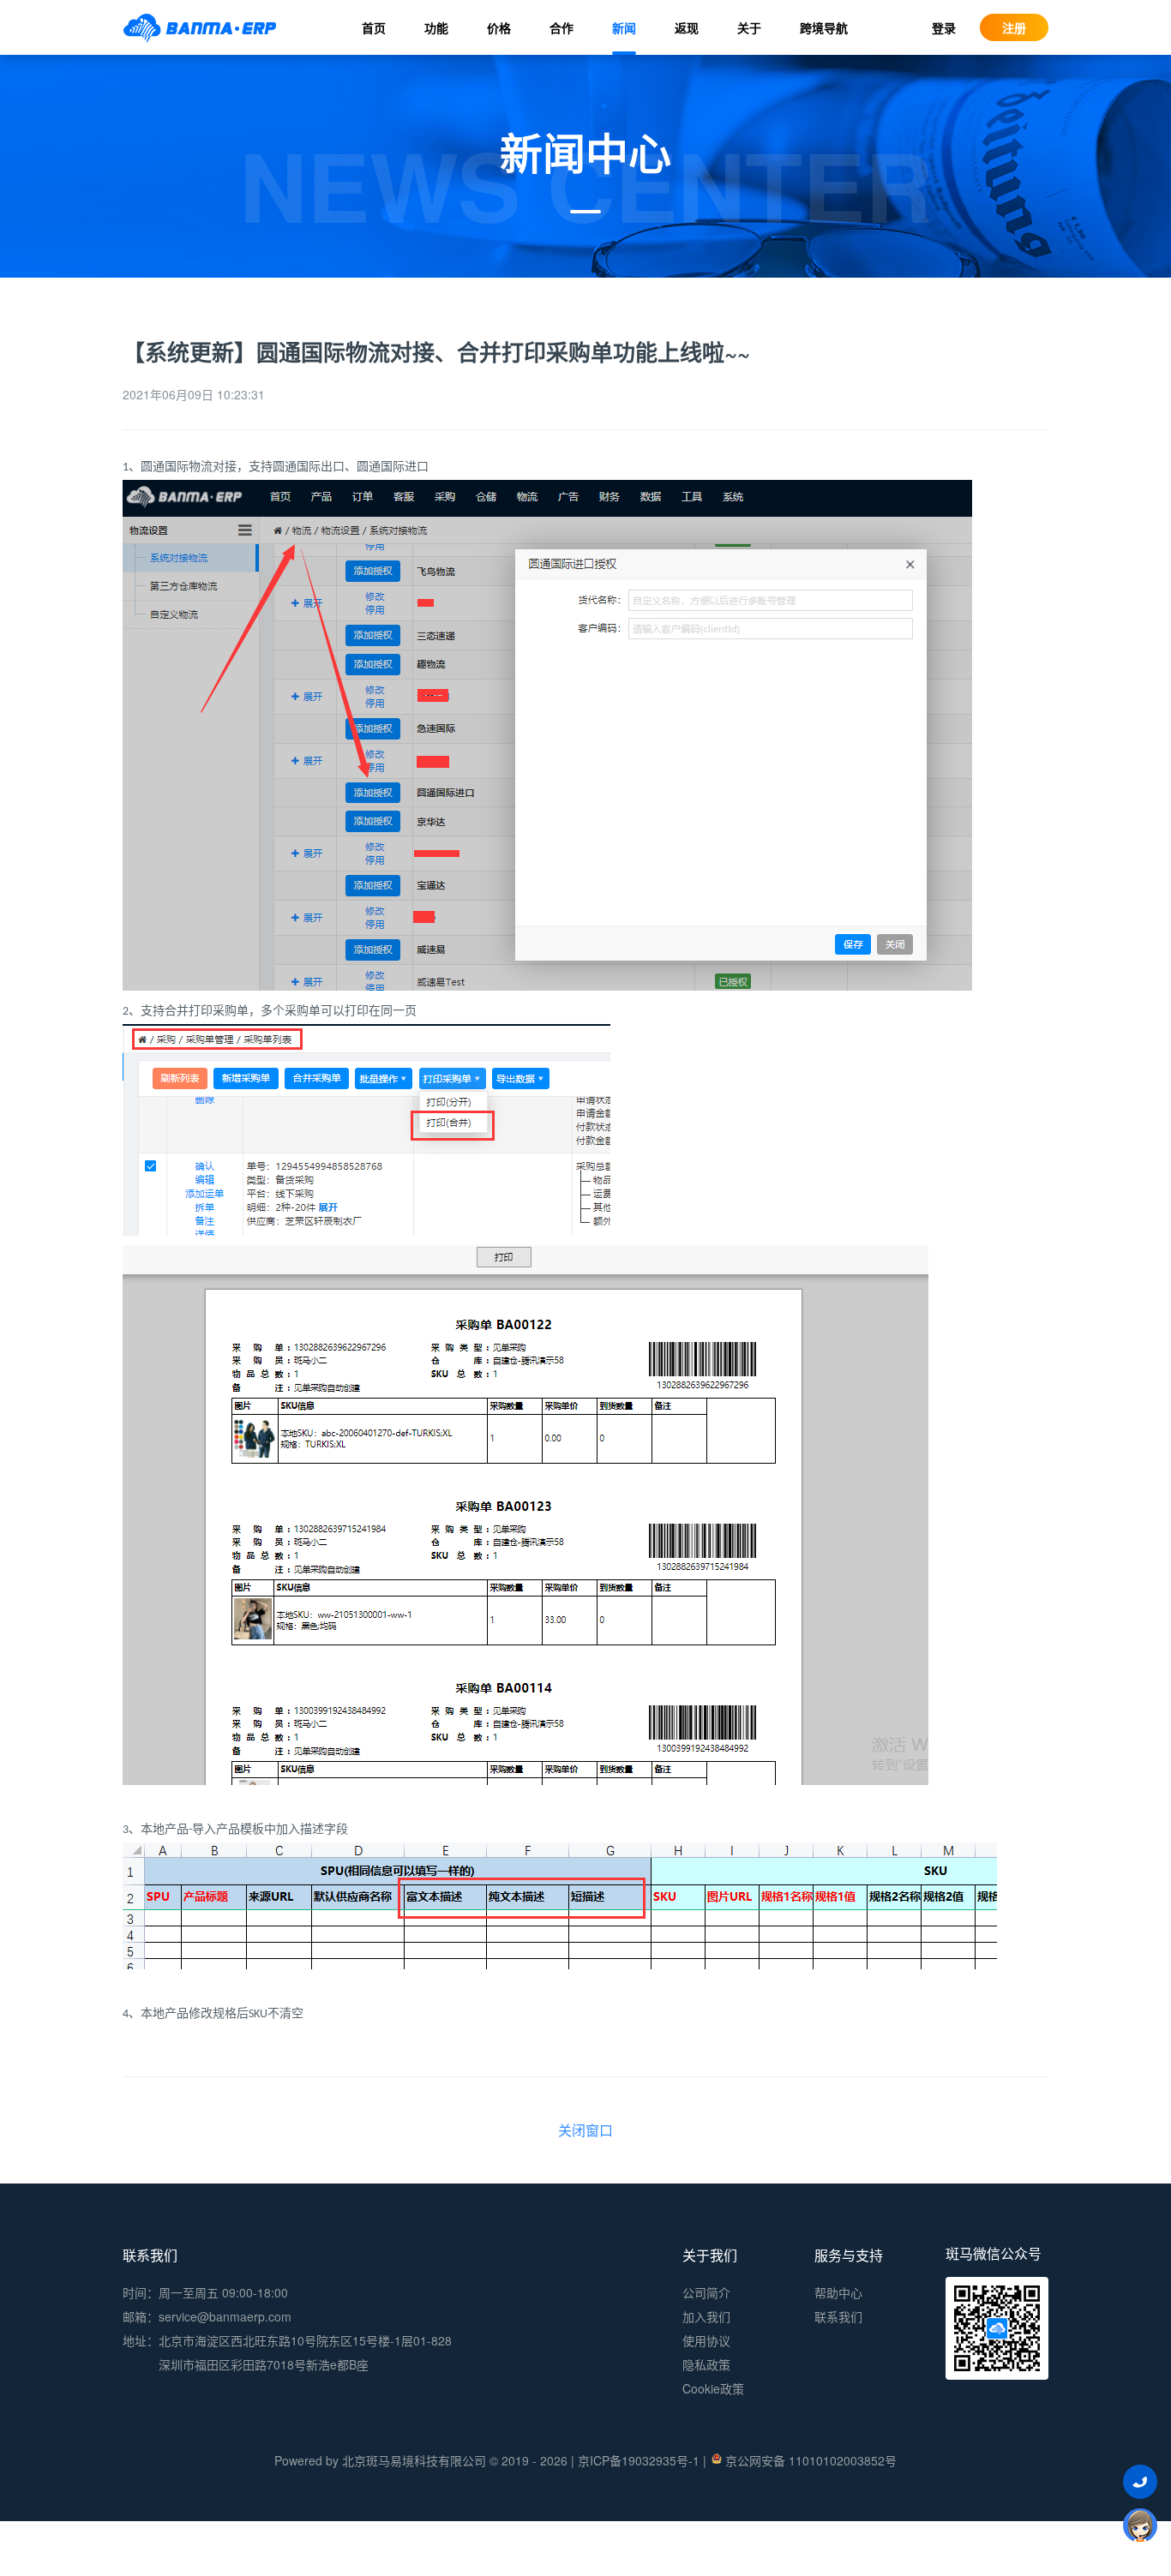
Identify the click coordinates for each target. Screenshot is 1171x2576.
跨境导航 (824, 27)
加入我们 (706, 2316)
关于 (749, 27)
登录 (944, 27)
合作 (561, 27)
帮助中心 (838, 2292)
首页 (374, 27)
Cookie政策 (713, 2388)
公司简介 (706, 2292)
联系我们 (838, 2316)
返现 (687, 27)
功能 (436, 27)
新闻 (624, 27)
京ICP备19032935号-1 (639, 2460)
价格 (499, 27)
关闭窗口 (585, 2130)
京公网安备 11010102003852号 (811, 2460)
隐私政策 (706, 2364)
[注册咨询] (1140, 2525)
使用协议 (706, 2340)
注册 (1014, 27)
